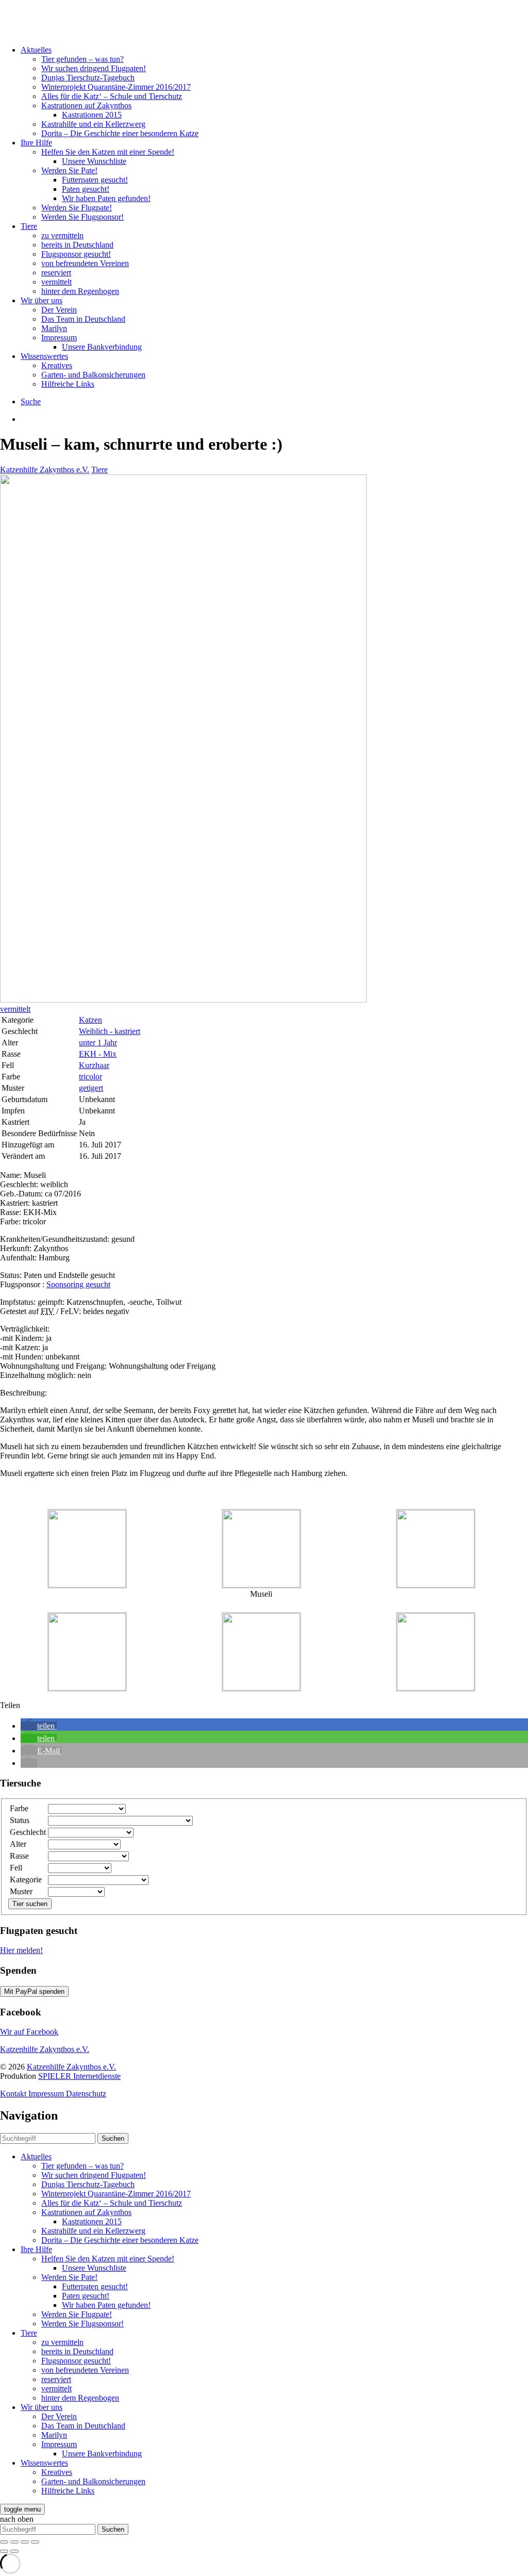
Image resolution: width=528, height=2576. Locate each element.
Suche (31, 401)
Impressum (59, 338)
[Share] (14, 2542)
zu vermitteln (62, 235)
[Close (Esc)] (4, 2542)
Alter (18, 1844)
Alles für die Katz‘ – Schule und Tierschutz (112, 96)
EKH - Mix (98, 1054)
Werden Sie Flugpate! (77, 208)
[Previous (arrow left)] (4, 2551)
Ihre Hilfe (36, 143)
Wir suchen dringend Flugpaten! (94, 68)
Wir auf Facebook (29, 2032)
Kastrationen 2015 (92, 115)
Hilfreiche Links (68, 384)
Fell (16, 1868)
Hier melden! (21, 1950)
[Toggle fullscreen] (25, 2542)
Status (20, 1820)
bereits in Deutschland (77, 245)
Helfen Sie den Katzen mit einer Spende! (108, 152)
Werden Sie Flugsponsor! (82, 217)
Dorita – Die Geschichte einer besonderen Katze (120, 133)
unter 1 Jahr (98, 1043)
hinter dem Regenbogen (80, 291)
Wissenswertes (44, 356)
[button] (39, 1726)
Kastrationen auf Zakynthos (86, 105)
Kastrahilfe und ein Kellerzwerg (93, 124)
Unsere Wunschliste (94, 161)
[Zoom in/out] (35, 2542)
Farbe (19, 1808)
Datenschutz (86, 2094)
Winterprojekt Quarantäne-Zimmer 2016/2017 (116, 87)
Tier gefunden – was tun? (82, 59)
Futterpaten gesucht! (95, 180)
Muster (21, 1891)
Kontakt (14, 2094)
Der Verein (59, 310)
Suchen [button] (113, 2138)
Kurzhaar (94, 1065)
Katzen (90, 1020)
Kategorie (26, 1880)
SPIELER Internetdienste (79, 2076)
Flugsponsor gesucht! (76, 254)
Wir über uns (42, 300)
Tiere (29, 226)
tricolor (90, 1077)
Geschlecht (28, 1832)
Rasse (19, 1856)
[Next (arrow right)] (14, 2551)
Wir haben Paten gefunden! (106, 198)
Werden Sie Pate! (69, 170)
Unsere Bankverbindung (102, 347)
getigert (91, 1088)
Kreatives (57, 365)
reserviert (56, 273)
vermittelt (56, 282)
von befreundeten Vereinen (85, 263)
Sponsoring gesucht (78, 1284)
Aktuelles (36, 50)
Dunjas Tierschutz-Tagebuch (88, 78)
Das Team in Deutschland (83, 319)
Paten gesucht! (86, 189)
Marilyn (54, 328)
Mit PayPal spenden (34, 1991)
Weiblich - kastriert (110, 1031)
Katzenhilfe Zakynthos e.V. (45, 470)
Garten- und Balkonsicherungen (93, 375)
